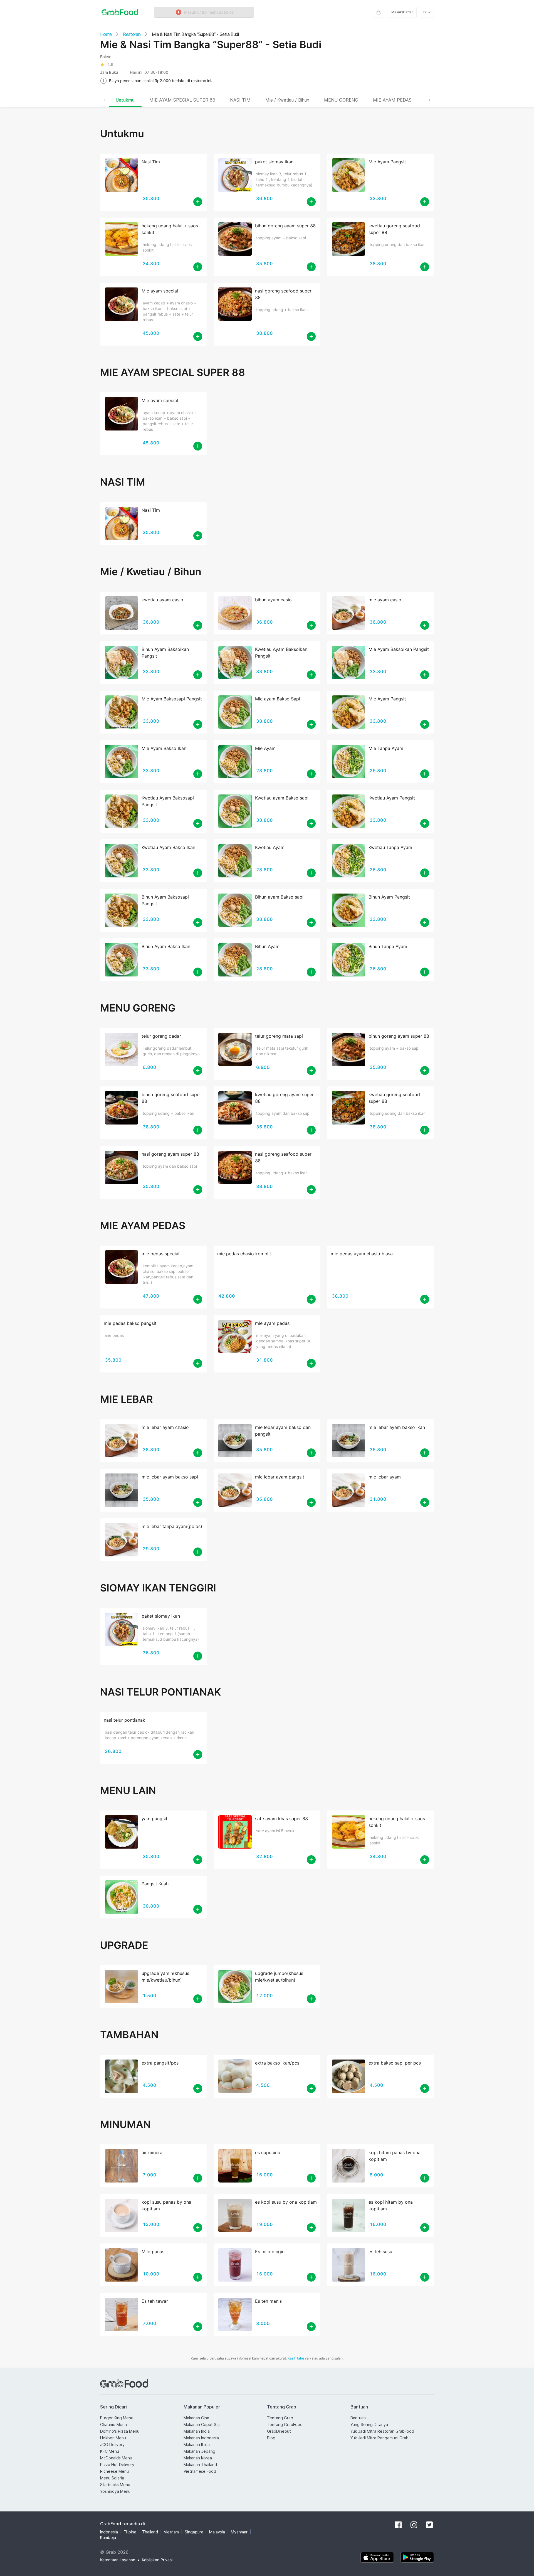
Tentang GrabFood (285, 2424)
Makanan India (197, 2431)
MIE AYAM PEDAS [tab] (392, 100)
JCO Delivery (112, 2445)
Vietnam (171, 2532)
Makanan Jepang (199, 2451)
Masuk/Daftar (402, 12)
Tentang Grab (280, 2418)
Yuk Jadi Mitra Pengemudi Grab (380, 2438)
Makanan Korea (198, 2458)
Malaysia (217, 2532)
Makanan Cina (196, 2418)
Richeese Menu (114, 2471)
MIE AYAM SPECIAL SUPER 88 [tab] (182, 100)
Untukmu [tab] (125, 100)
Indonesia (109, 2532)
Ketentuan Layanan (118, 2560)
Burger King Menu (117, 2418)
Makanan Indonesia (201, 2438)
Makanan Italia (197, 2445)
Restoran (132, 34)
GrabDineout (279, 2431)
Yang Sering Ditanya (369, 2424)
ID (424, 12)
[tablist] (267, 100)
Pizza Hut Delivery (117, 2465)
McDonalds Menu (116, 2458)
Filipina (130, 2532)
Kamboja (108, 2537)
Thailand (150, 2532)
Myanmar (239, 2532)
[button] (204, 12)
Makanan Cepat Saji (202, 2424)
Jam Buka (109, 72)
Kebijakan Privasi (157, 2560)
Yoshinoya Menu (115, 2491)
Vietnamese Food (200, 2471)
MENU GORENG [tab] (341, 100)
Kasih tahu (296, 2358)
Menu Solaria (112, 2478)
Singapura (194, 2532)
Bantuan (358, 2418)
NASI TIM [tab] (240, 100)
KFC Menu (110, 2451)
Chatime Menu (113, 2424)
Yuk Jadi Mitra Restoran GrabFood (382, 2431)
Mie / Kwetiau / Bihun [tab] (287, 100)
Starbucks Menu (115, 2485)
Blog (271, 2438)
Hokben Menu (113, 2438)
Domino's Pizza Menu (120, 2431)
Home (106, 34)
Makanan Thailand (200, 2465)
